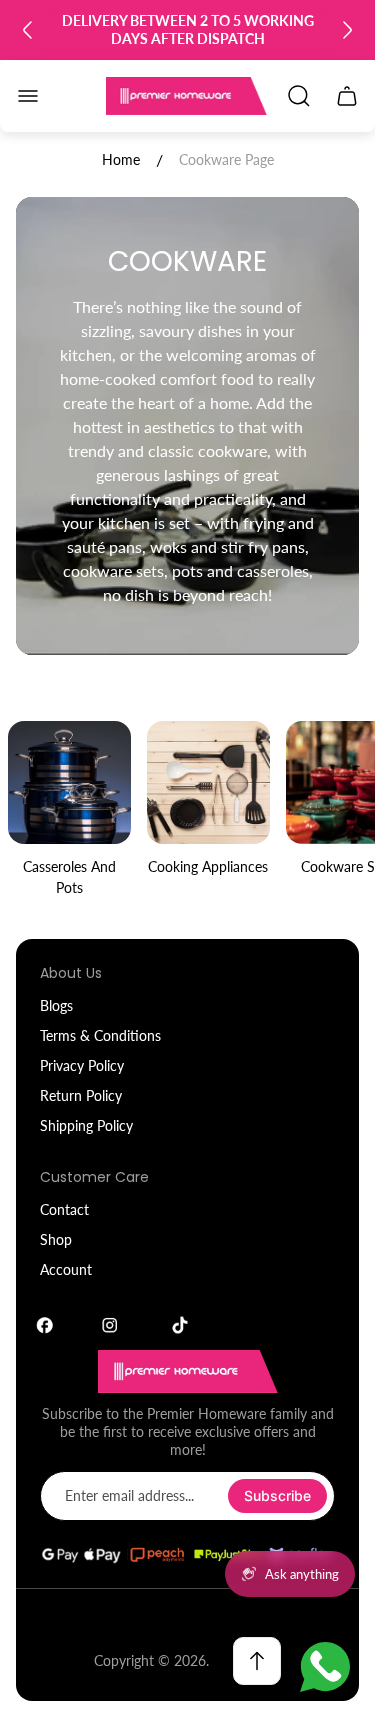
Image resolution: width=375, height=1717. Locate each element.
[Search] (299, 96)
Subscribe (277, 1495)
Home (121, 159)
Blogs (56, 1005)
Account (66, 1269)
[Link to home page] (188, 1371)
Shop (56, 1239)
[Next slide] (347, 30)
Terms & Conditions (100, 1035)
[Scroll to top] (257, 1661)
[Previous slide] (28, 30)
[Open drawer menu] (28, 96)
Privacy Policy (82, 1065)
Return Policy (81, 1095)
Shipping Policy (86, 1125)
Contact (64, 1209)
